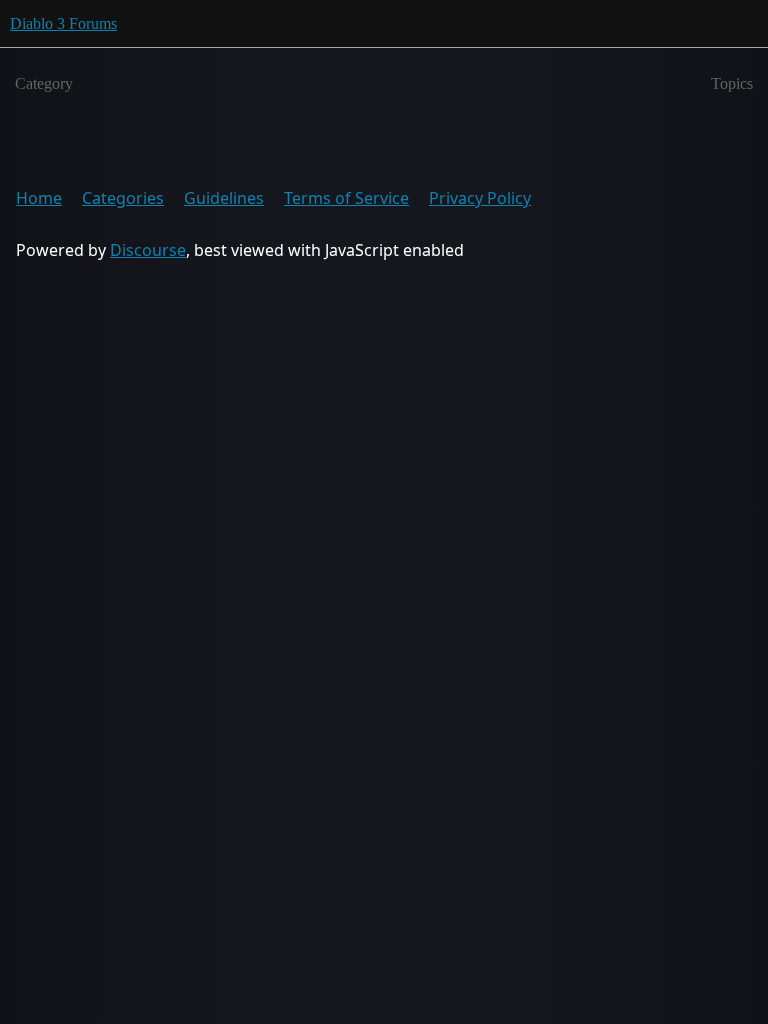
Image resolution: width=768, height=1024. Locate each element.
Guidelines (224, 198)
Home (39, 198)
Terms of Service (346, 198)
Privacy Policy (480, 198)
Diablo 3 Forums (63, 23)
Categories (123, 198)
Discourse (148, 250)
